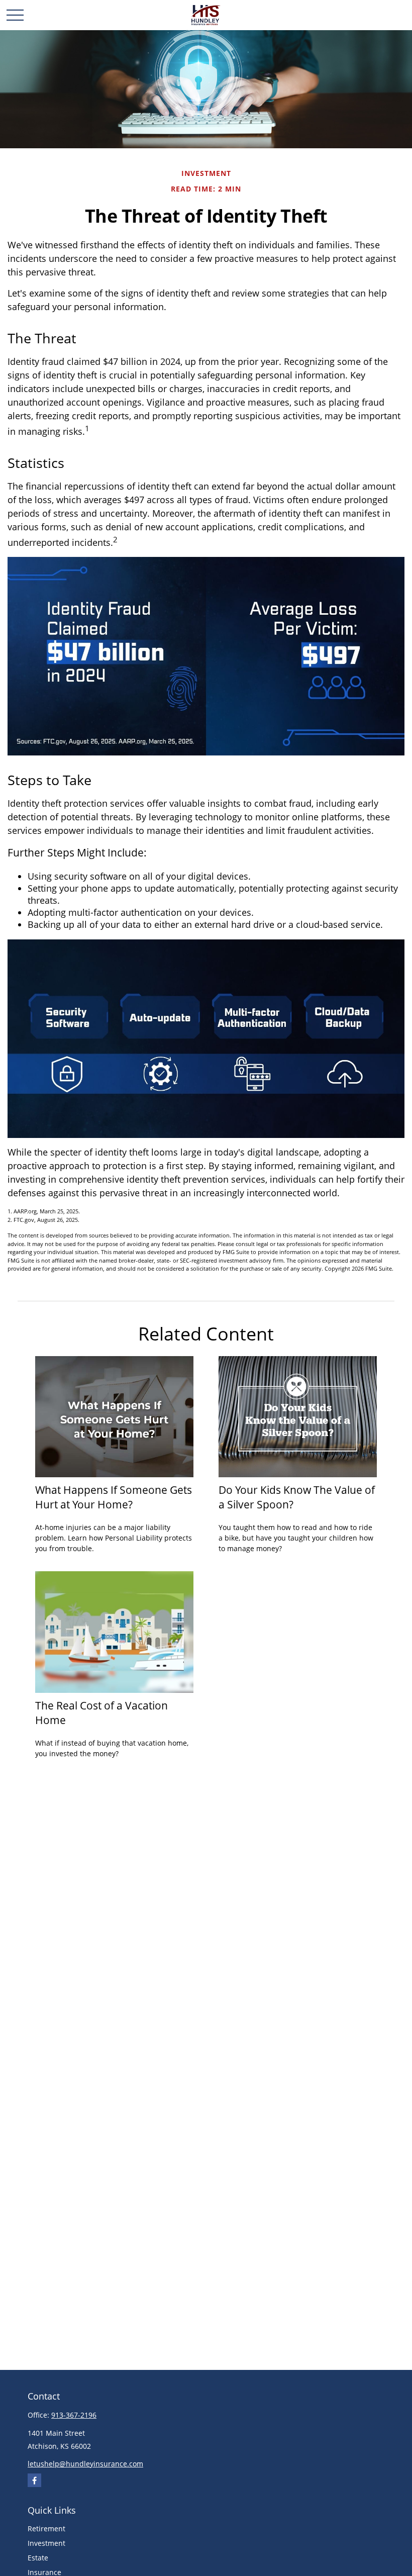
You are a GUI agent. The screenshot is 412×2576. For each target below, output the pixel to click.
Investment (46, 2543)
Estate (38, 2558)
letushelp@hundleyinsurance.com (85, 2464)
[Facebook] (34, 2480)
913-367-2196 (74, 2415)
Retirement (46, 2529)
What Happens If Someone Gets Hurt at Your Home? (114, 1497)
